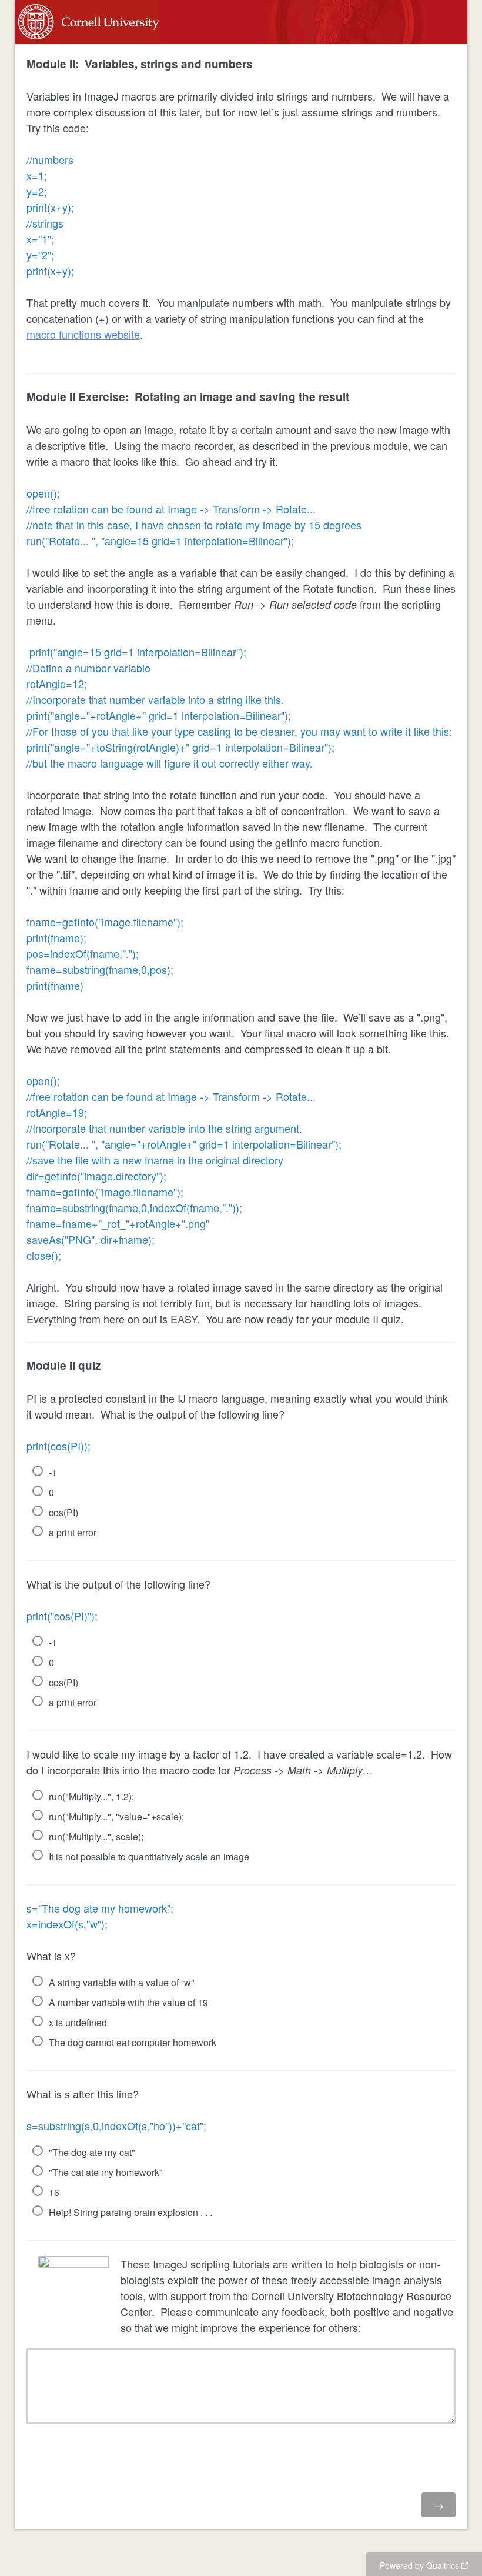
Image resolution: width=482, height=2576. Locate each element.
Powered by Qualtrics (419, 2565)
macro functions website (83, 334)
